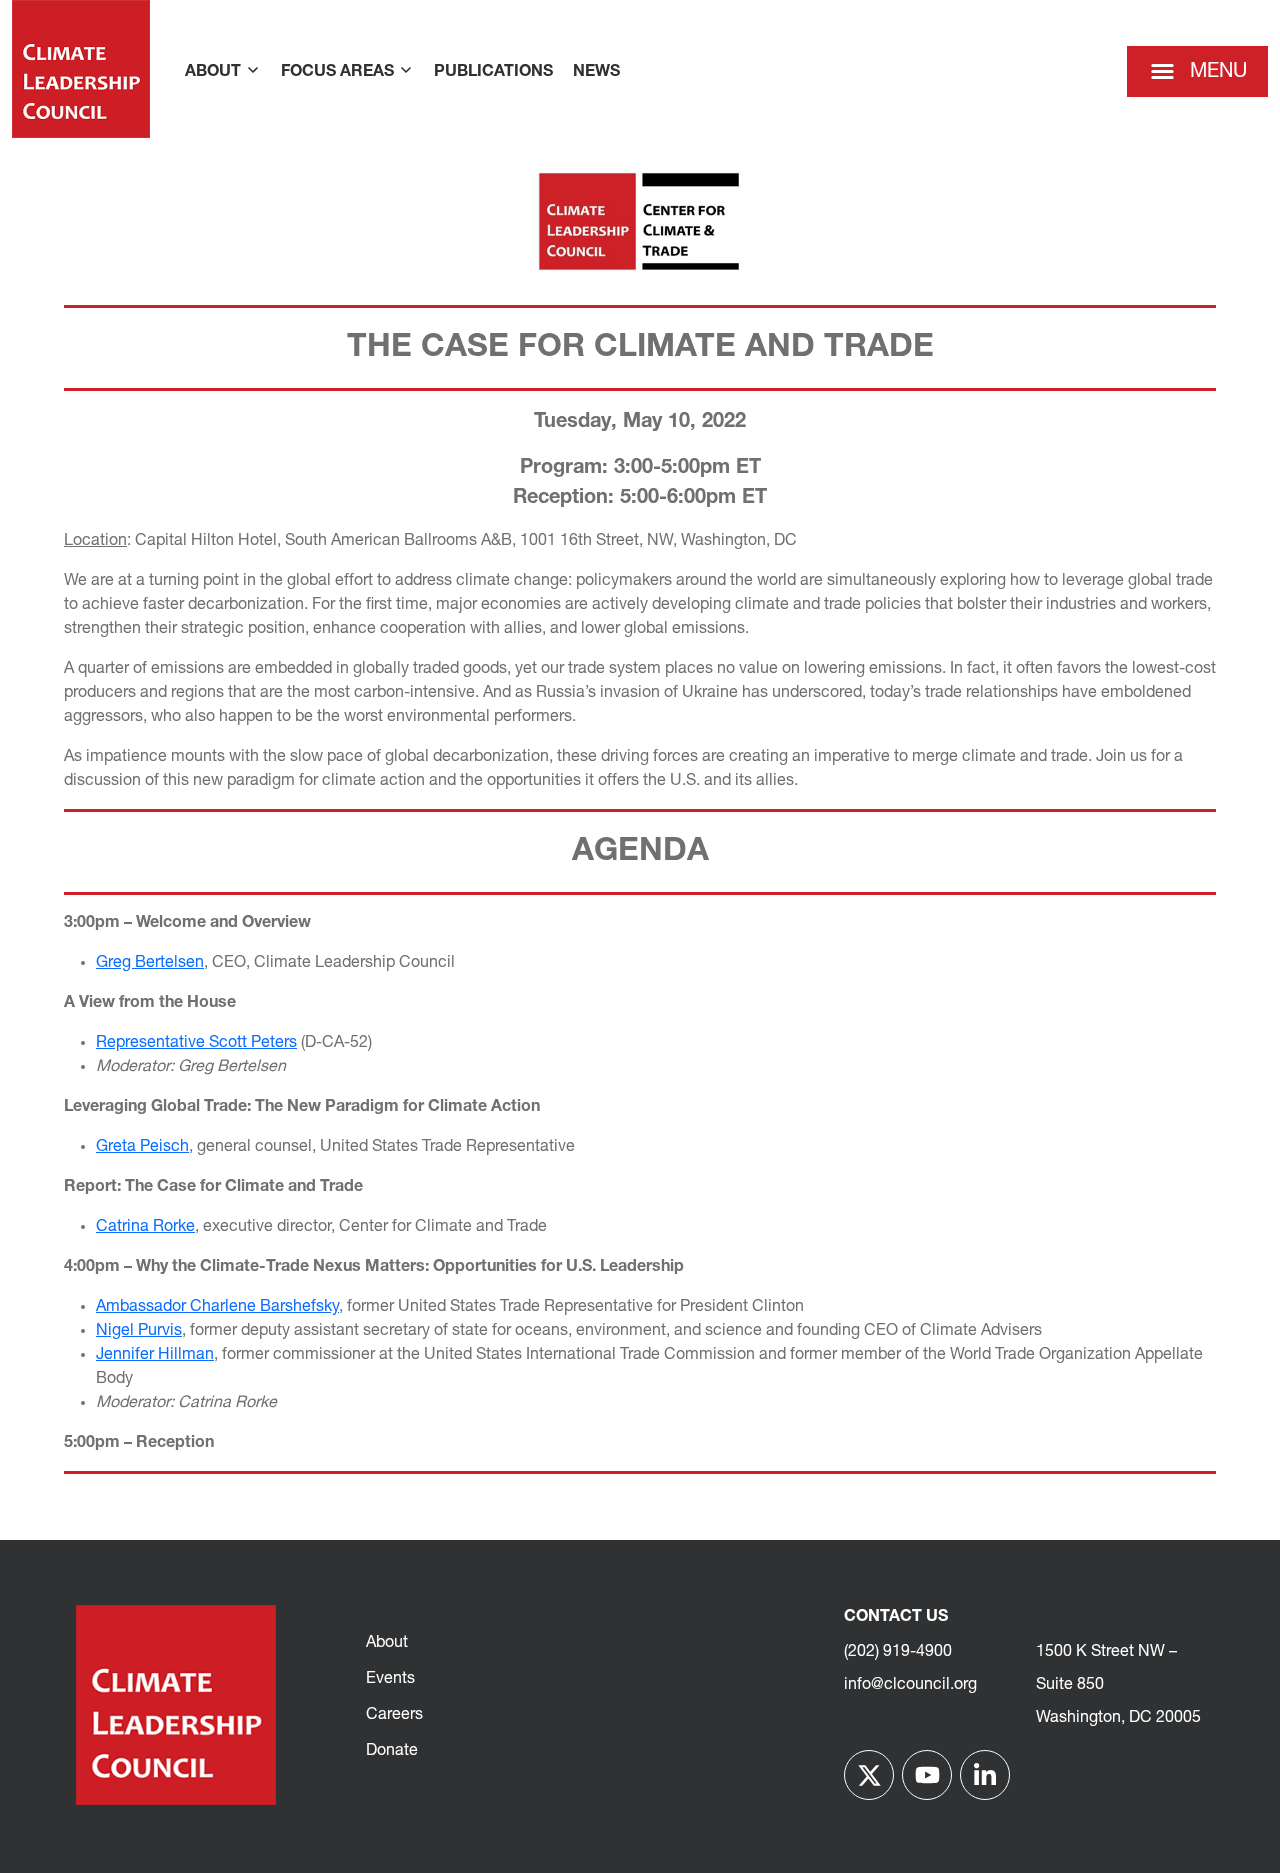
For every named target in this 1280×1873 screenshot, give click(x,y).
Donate (392, 1751)
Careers (394, 1715)
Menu (1218, 72)
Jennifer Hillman (155, 1355)
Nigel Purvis (139, 1331)
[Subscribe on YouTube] (927, 1775)
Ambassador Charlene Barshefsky (217, 1307)
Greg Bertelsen (150, 963)
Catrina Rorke (145, 1227)
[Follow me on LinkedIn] (985, 1775)
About (387, 1643)
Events (390, 1679)
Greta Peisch (142, 1147)
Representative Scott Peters (196, 1043)
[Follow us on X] (869, 1775)
